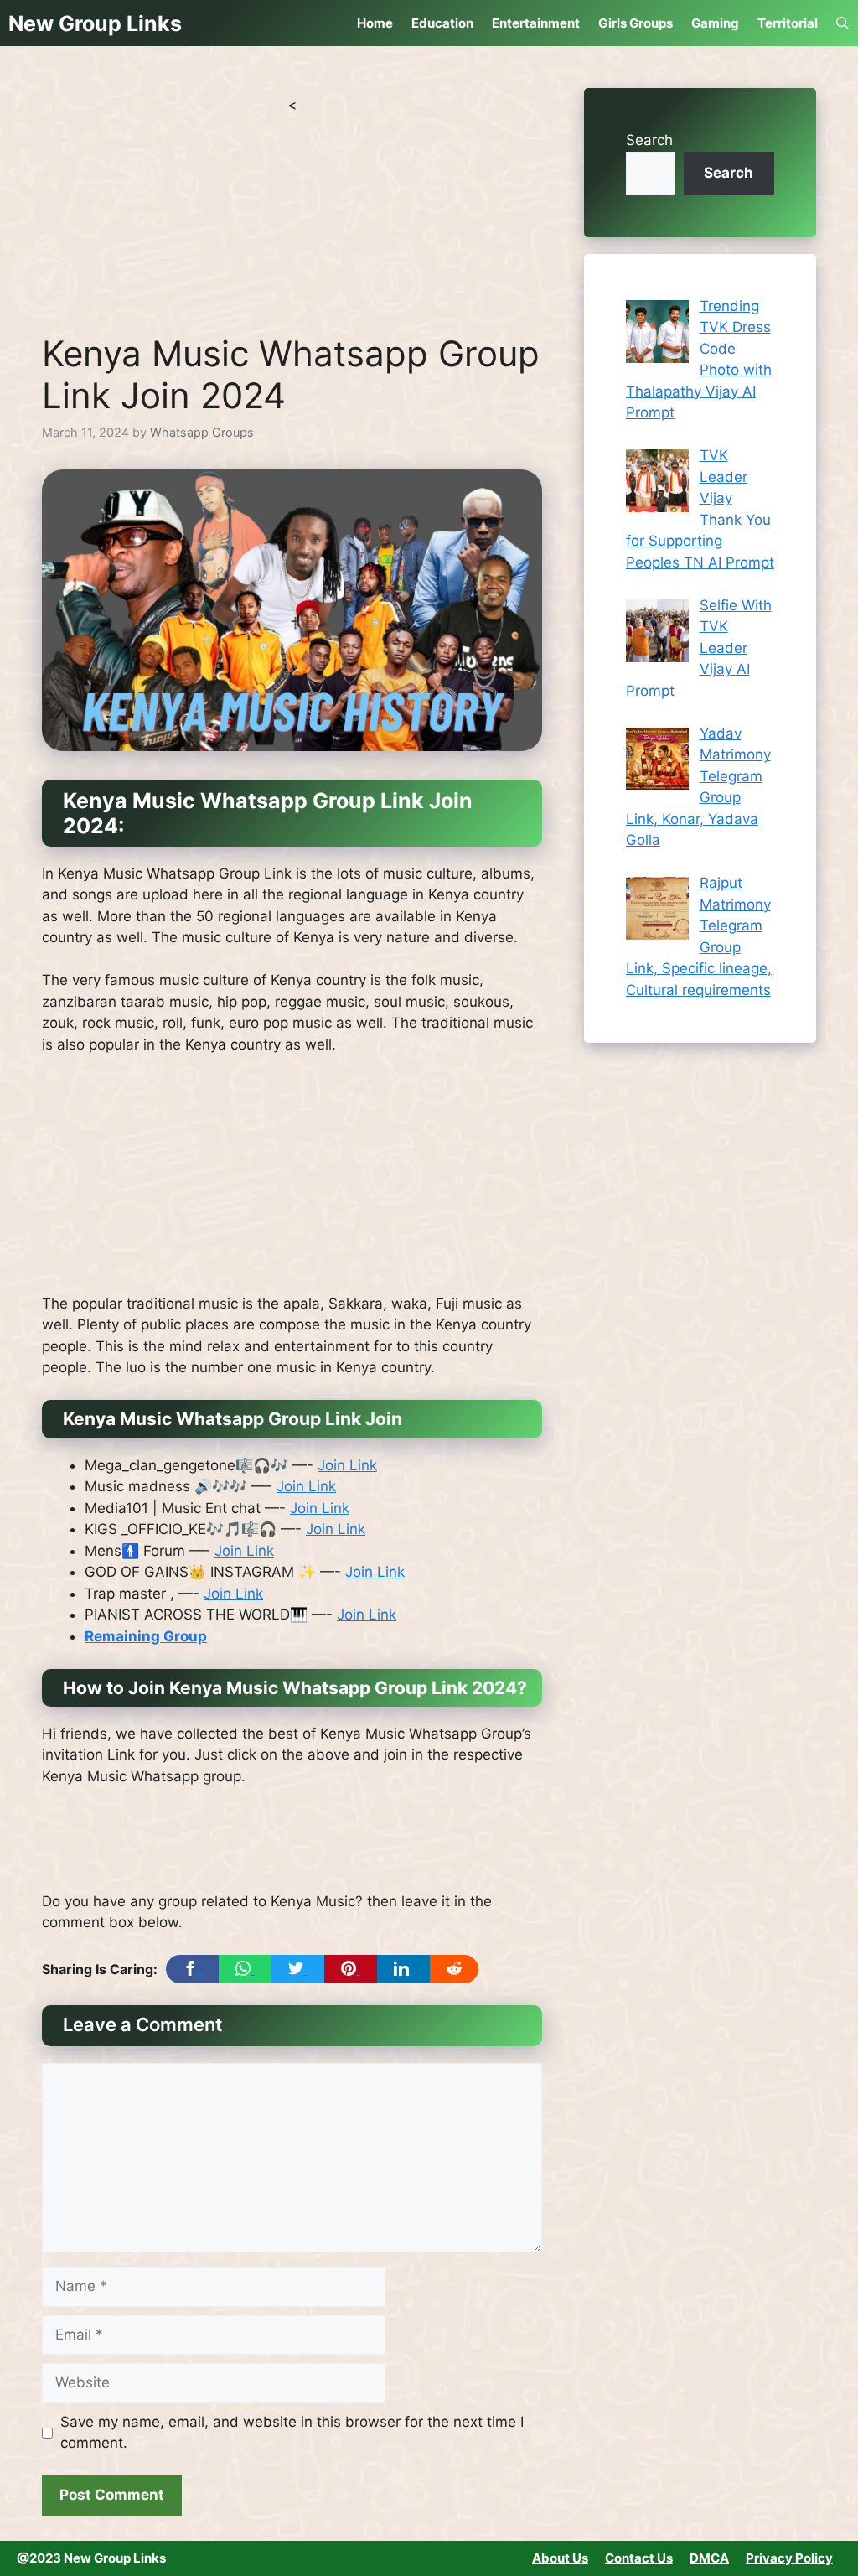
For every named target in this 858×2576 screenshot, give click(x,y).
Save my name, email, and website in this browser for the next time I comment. (292, 2433)
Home (375, 23)
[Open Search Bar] (842, 23)
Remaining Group (146, 1636)
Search (649, 140)
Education (442, 23)
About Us (560, 2558)
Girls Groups (636, 23)
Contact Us (639, 2558)
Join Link (347, 1465)
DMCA (709, 2558)
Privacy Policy (789, 2558)
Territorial (788, 23)
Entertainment (536, 23)
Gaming (715, 23)
